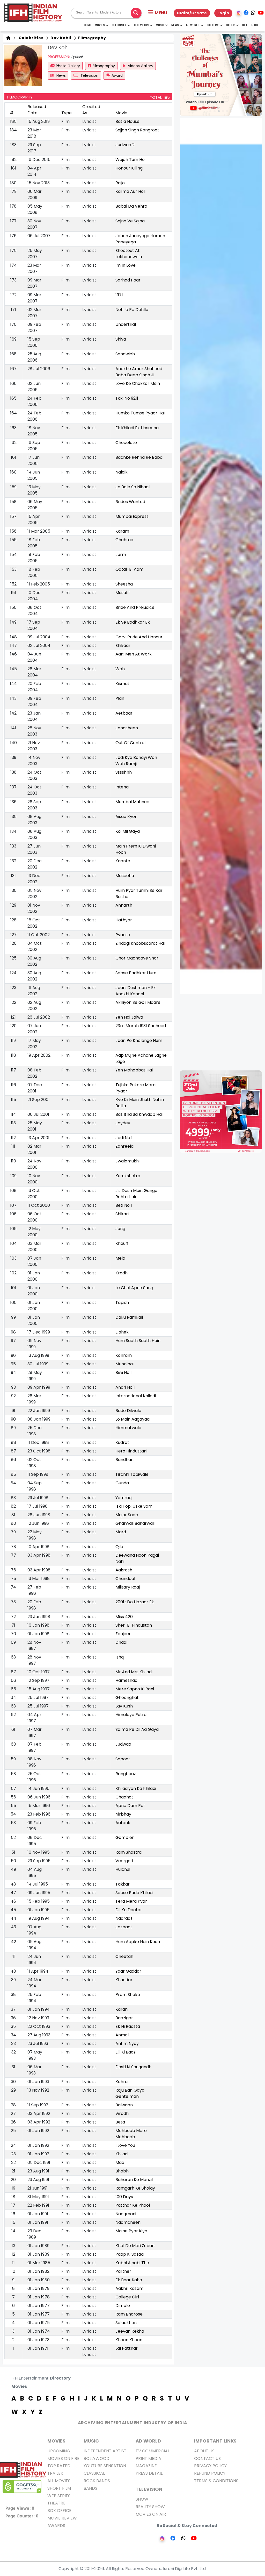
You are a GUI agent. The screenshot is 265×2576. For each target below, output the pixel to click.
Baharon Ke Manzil (134, 2180)
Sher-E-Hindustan (134, 1625)
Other (230, 25)
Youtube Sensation (105, 2466)
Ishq (120, 1657)
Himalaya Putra (131, 1715)
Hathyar (124, 920)
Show (142, 2499)
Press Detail (149, 2473)
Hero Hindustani (131, 1451)
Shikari (122, 1214)
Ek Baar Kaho (129, 2280)
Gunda (122, 1483)
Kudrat (122, 1442)
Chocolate (126, 443)
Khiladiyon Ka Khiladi (136, 1788)
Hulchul (123, 1869)
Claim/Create (192, 13)
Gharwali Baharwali (135, 1523)
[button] (158, 13)
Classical (94, 2473)
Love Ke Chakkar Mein (138, 383)
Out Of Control (130, 743)
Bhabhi (122, 2171)
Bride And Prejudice (135, 607)
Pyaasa (123, 935)
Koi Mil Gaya (128, 831)
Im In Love (126, 265)
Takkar (123, 1884)
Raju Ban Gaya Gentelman (130, 2093)
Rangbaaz (126, 1774)
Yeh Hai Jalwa (129, 1017)
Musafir (123, 593)
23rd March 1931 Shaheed (141, 1026)
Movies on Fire (63, 2458)
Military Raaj (128, 1587)
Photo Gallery (68, 66)
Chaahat (124, 1797)
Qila (119, 1547)
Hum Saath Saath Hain (138, 1341)
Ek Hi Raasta (128, 2026)
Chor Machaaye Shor (137, 958)
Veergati (124, 1861)
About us (204, 2451)
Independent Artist (105, 2451)
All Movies (59, 2481)
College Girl (127, 2297)
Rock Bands (97, 2481)
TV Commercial (153, 2451)
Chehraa (124, 540)
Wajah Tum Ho (130, 160)
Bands (90, 2488)
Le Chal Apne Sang (134, 1288)
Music (160, 25)
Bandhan (124, 1460)
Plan (120, 698)
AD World (148, 2441)
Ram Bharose (129, 2314)
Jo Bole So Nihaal (132, 487)
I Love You (125, 2145)
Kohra (122, 2082)
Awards (56, 2526)
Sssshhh (124, 772)
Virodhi (122, 2113)
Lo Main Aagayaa (132, 1419)
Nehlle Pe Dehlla (132, 310)
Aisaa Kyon (126, 817)
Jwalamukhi (127, 1161)
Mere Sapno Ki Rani (135, 1689)
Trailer (55, 2473)
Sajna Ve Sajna (130, 221)
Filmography (92, 38)
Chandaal (125, 1579)
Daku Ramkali (129, 1317)
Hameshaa (126, 1680)
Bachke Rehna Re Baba (139, 457)
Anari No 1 (125, 1387)
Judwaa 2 (125, 145)
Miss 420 (124, 1617)
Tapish (122, 1303)
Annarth (124, 905)
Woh (120, 669)
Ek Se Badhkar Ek (133, 622)
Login (223, 13)
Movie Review (62, 2518)
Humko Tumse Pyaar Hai (140, 413)
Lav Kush (124, 1706)
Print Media (148, 2458)
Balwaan (124, 2105)
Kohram (124, 1355)
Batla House (127, 121)
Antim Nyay (127, 2044)
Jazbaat (124, 1927)
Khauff (122, 1243)
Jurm (121, 555)
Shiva (121, 339)
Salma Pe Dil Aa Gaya (137, 1729)
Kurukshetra (128, 1176)
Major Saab (127, 1515)
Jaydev (123, 1123)
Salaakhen (126, 2323)
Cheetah (124, 1956)
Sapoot (123, 1759)
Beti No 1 (124, 1205)
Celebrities (30, 38)
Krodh (122, 1273)
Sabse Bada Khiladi (134, 1893)
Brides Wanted (130, 502)
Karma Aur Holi (130, 191)
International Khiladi (136, 1396)
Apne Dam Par (130, 1806)
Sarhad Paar (128, 280)
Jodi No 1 (124, 1138)
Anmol (122, 2035)
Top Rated (59, 2466)
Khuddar (124, 1980)
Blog (254, 25)
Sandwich (125, 354)
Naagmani (126, 2214)
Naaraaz (124, 1918)
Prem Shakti (128, 1995)
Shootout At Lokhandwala (129, 254)
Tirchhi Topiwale (132, 1474)
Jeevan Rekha (130, 2331)
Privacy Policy (210, 2466)
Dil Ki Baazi (126, 2052)
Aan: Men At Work (134, 654)
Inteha (122, 787)
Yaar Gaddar (128, 1971)
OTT (245, 25)
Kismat (122, 684)
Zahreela (124, 1146)
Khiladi (122, 2154)
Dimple (123, 2306)
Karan (122, 2009)
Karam (122, 531)
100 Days (124, 2197)
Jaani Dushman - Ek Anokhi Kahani (136, 991)
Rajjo (120, 183)
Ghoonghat (127, 1698)
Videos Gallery (140, 66)
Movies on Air (151, 2514)
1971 (119, 295)
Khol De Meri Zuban (135, 2246)
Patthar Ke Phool (133, 2205)
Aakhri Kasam (129, 2288)
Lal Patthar (127, 2348)
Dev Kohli (60, 38)
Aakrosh (124, 1570)
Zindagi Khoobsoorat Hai (140, 943)
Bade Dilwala (128, 1411)
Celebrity (119, 25)
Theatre (56, 2503)
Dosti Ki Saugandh (133, 2067)
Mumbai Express (132, 516)
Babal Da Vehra (131, 206)
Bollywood (97, 2458)
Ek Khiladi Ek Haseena (137, 428)
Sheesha (124, 584)
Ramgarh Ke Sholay (135, 2188)
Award (117, 75)
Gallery (213, 25)
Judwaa (123, 1744)
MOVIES (56, 2441)
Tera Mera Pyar (131, 1901)
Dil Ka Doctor (129, 1910)
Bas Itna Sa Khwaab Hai (139, 1114)
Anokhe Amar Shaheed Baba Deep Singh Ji (139, 372)
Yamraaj (124, 1498)
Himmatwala (128, 1428)
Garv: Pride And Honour (139, 637)
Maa (120, 2162)
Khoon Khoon (129, 2340)
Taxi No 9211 (127, 398)
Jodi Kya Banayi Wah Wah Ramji (136, 761)
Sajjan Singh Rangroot (137, 130)
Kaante (123, 861)
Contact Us (207, 2458)
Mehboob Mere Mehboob (131, 2134)
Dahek (122, 1332)
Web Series (59, 2496)
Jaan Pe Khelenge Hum (139, 1040)
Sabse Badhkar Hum (136, 973)
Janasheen (127, 728)
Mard (121, 1532)
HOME (88, 25)
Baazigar (124, 2018)
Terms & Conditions (216, 2481)
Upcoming (59, 2451)
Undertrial (126, 324)
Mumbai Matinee (132, 802)
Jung (120, 1229)
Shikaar (123, 645)
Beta (120, 2122)
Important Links (215, 2441)
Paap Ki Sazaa (130, 2254)
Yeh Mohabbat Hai (134, 1070)
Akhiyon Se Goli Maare (138, 1002)
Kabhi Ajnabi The (132, 2263)
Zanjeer (123, 1634)
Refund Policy (210, 2473)
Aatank (123, 1823)
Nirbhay (123, 1814)
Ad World (193, 25)
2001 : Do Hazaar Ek (135, 1602)
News (175, 25)
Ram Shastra (128, 1852)
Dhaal (121, 1642)
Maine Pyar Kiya (131, 2231)
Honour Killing (129, 168)
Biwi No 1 (124, 1372)
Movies (100, 25)
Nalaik (122, 472)
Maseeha (125, 876)
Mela (120, 1258)
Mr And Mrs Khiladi (134, 1672)
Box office (59, 2511)
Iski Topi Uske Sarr (134, 1506)
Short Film (59, 2488)
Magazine (146, 2466)
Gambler (125, 1837)
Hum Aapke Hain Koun (138, 1942)
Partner (123, 2271)
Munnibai (124, 1364)
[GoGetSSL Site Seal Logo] (22, 2487)
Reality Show (150, 2507)
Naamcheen (128, 2222)
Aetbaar (124, 713)
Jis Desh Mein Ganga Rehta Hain (136, 1194)
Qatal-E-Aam (129, 569)
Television (141, 25)
